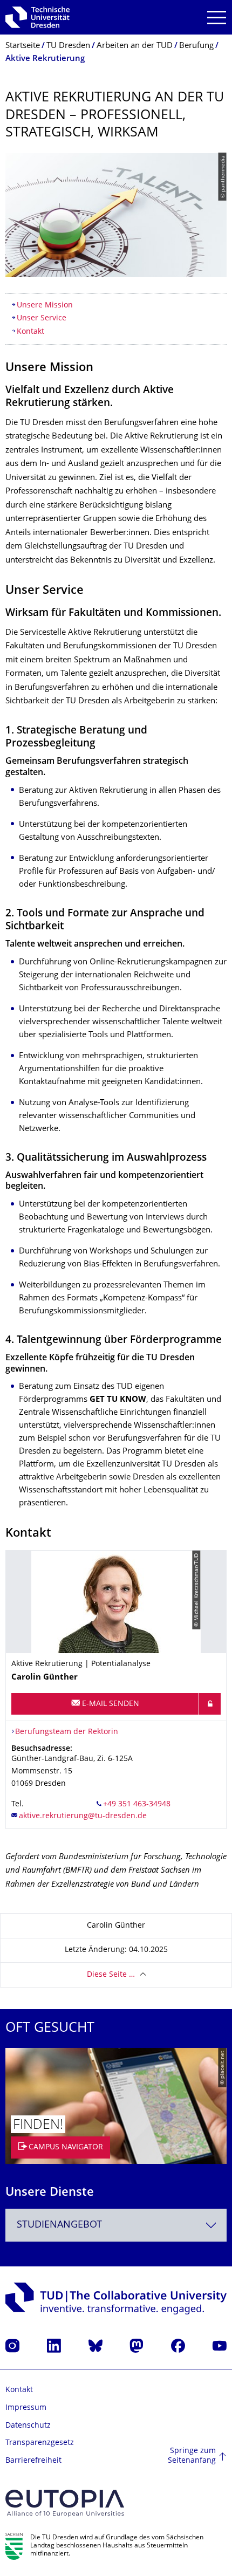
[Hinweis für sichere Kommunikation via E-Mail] (210, 1704)
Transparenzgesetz (40, 2443)
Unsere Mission (45, 306)
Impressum (26, 2408)
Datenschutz (28, 2426)
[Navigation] (217, 18)
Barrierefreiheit (33, 2461)
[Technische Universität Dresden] (37, 17)
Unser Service (42, 318)
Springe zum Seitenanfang (192, 2456)
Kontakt (30, 332)
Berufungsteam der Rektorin (67, 1732)
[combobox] (116, 2225)
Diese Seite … (111, 1975)
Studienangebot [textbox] (59, 2225)
